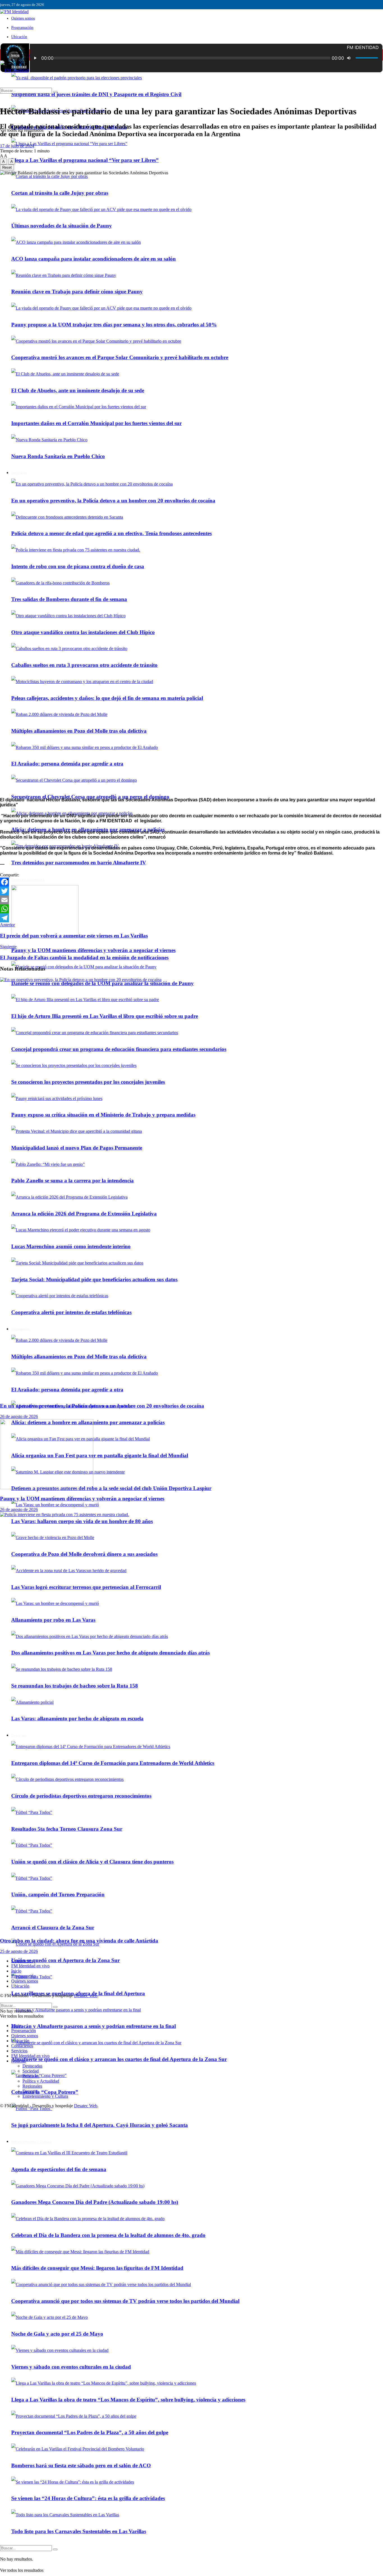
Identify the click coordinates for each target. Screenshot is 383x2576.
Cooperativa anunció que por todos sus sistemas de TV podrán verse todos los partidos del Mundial (125, 2301)
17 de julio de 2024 (17, 146)
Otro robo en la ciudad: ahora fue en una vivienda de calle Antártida (79, 1941)
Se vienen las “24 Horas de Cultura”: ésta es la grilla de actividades (88, 2498)
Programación (22, 28)
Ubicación (19, 37)
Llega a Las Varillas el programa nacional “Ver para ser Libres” (85, 160)
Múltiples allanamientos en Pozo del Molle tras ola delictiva (79, 731)
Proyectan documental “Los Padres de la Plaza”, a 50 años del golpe (90, 2432)
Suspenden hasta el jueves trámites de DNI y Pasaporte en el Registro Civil (96, 94)
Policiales (31, 2076)
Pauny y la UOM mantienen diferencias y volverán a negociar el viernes (93, 950)
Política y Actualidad (28, 879)
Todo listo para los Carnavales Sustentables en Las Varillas (79, 2531)
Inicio (15, 55)
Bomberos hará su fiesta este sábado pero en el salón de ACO (81, 2465)
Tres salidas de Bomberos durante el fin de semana (69, 599)
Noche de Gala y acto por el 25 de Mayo (57, 2334)
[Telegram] (191, 918)
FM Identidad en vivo (30, 1966)
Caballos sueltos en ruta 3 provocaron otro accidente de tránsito (84, 665)
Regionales (32, 2086)
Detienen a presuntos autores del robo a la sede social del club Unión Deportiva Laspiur (111, 1488)
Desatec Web (86, 1996)
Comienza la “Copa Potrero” (45, 2092)
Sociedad (31, 2071)
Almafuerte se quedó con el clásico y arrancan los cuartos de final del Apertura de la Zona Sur (119, 2059)
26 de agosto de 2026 (19, 1416)
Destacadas (32, 2066)
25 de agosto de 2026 (19, 1951)
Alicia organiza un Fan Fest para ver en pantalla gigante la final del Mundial (100, 1455)
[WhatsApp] (191, 909)
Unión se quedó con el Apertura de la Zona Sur (65, 1960)
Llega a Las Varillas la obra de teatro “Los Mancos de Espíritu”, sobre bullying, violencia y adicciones (128, 2400)
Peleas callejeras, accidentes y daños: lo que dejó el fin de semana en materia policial (107, 698)
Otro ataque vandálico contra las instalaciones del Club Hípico (83, 632)
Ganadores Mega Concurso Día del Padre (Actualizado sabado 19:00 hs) (95, 2202)
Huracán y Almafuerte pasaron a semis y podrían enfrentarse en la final (94, 2026)
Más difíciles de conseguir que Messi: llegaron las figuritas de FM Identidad (97, 2268)
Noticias (19, 2061)
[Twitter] (191, 891)
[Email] (191, 900)
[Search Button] (55, 2549)
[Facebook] (191, 882)
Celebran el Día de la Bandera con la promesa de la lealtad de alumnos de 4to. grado (108, 2235)
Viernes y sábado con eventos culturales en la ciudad (71, 2367)
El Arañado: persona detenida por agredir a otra (67, 764)
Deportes (30, 2091)
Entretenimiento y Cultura (31, 2142)
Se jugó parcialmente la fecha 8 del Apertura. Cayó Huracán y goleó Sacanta (100, 2125)
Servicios (19, 2051)
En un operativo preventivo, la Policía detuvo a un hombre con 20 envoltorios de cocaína (102, 1406)
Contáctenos (22, 1961)
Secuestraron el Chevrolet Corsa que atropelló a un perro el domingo (90, 797)
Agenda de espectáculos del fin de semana (59, 2169)
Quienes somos (23, 18)
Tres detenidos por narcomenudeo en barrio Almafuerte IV (79, 863)
